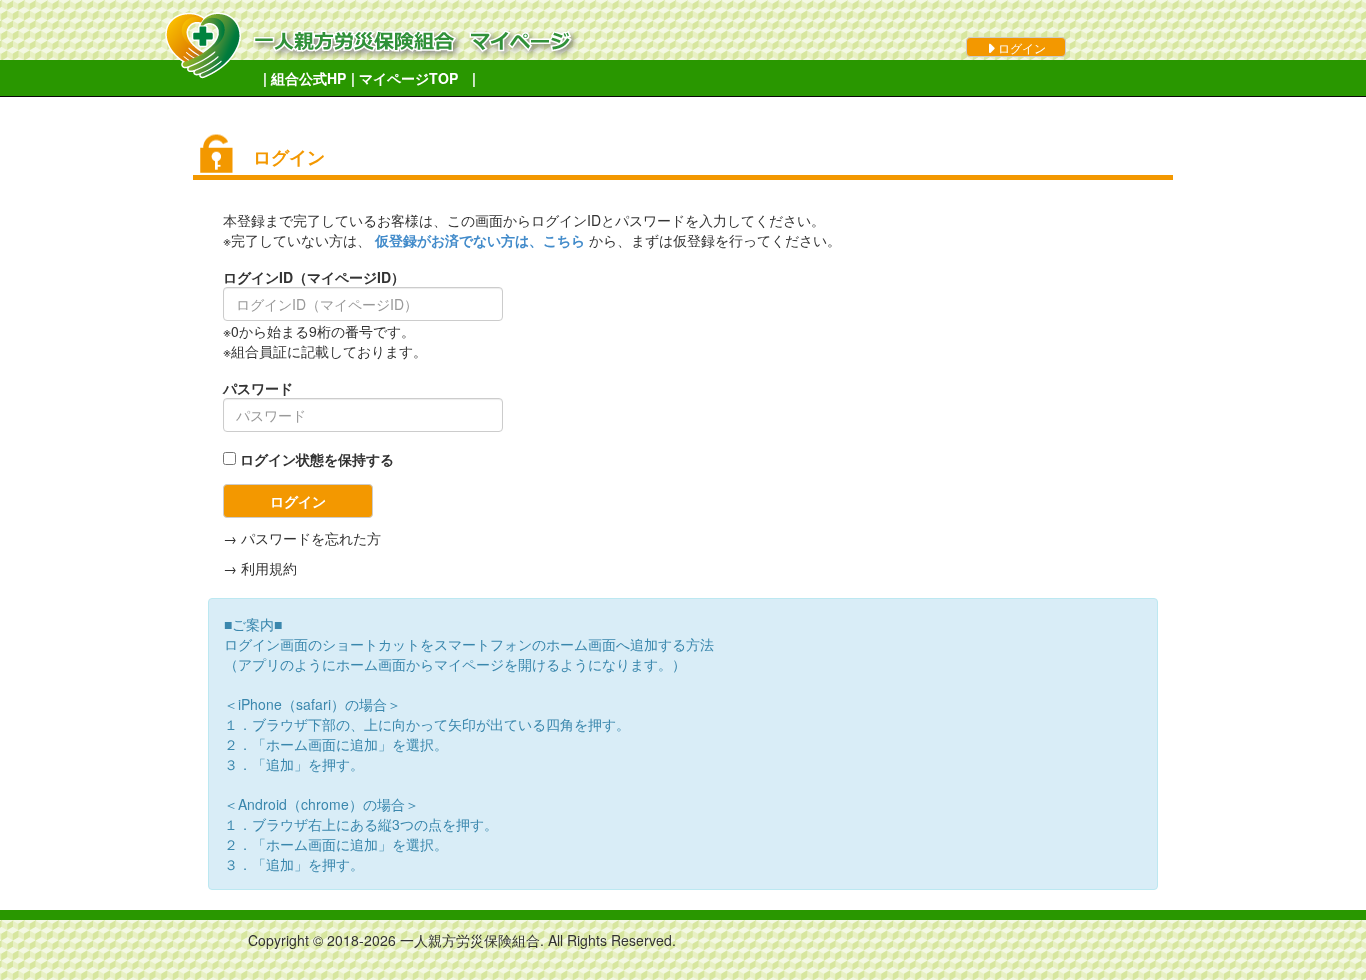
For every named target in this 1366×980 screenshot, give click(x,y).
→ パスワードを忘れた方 (302, 538)
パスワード (258, 388)
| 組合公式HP (304, 78)
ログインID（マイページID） (314, 277)
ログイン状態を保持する (317, 459)
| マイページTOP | (413, 78)
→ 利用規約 (260, 568)
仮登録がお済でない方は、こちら (482, 240)
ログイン (1020, 47)
